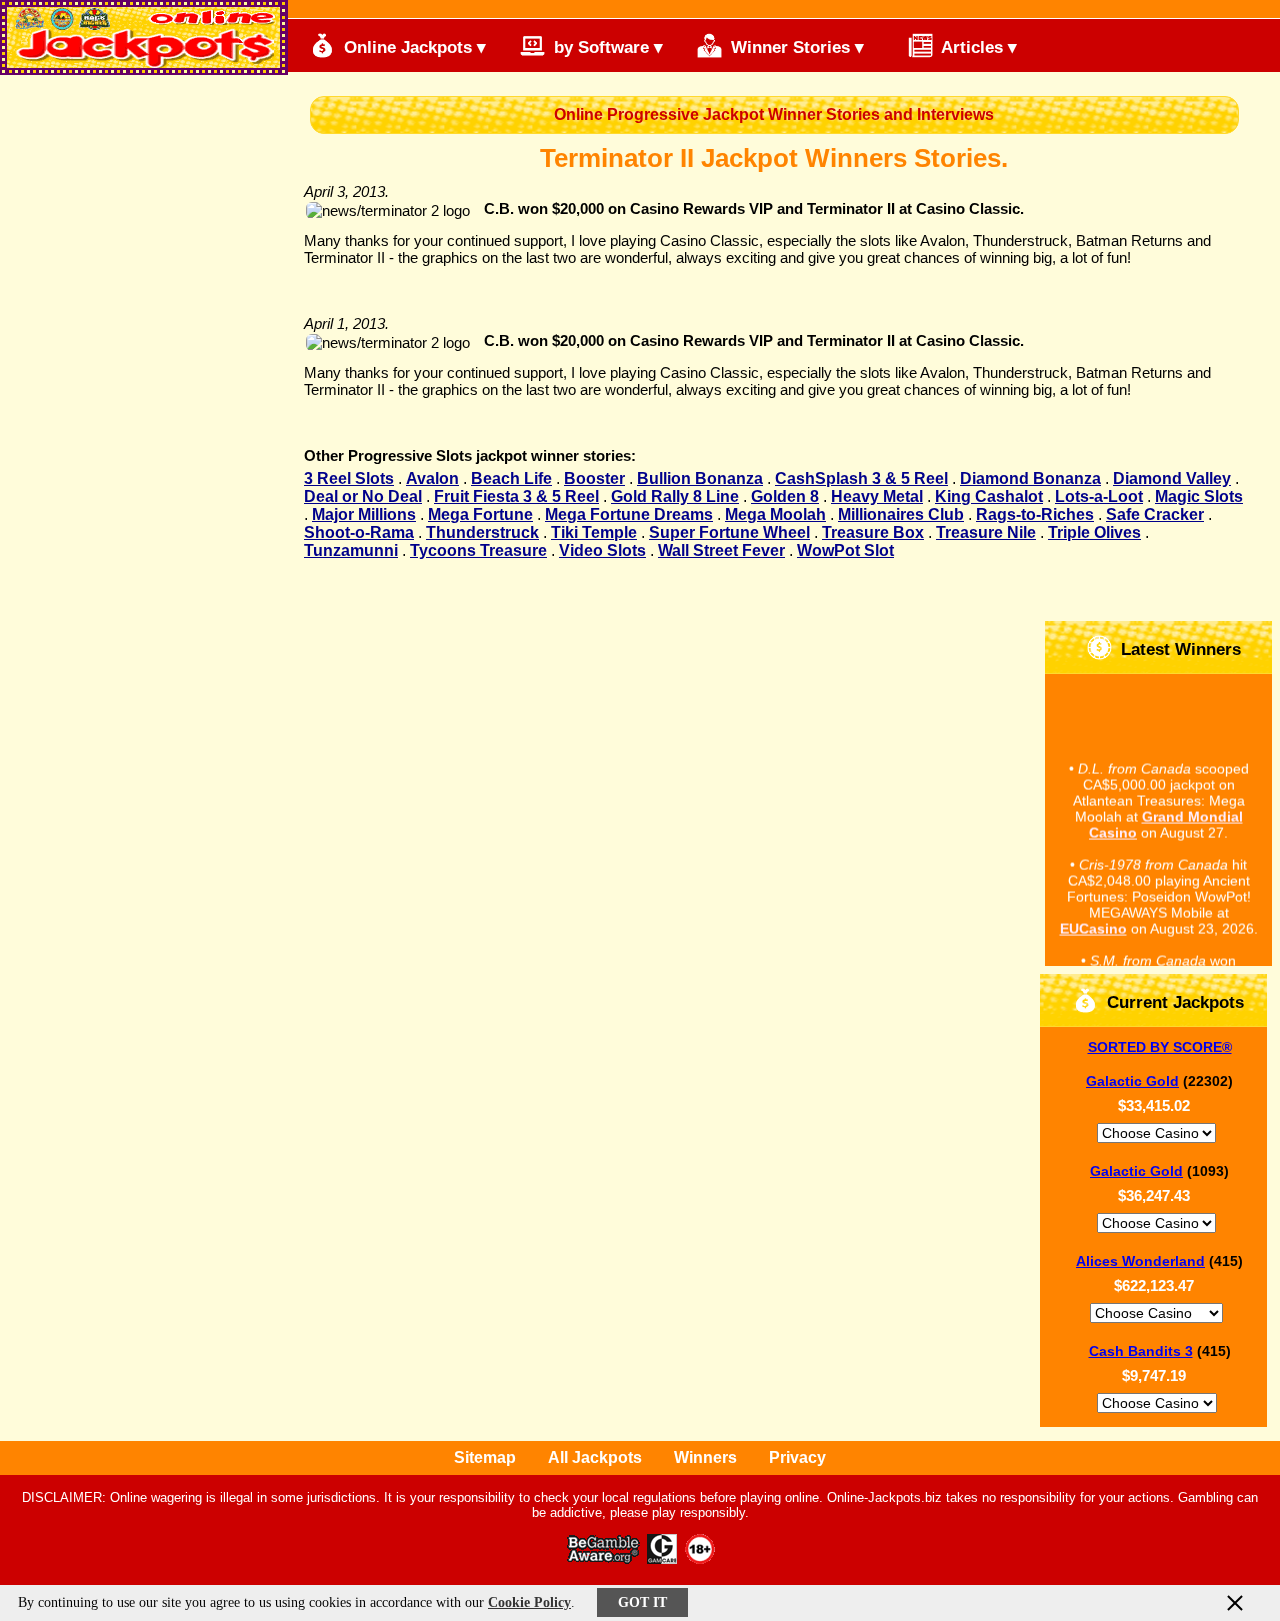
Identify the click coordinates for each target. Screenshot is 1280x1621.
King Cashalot (989, 496)
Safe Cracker (1155, 514)
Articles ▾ (977, 47)
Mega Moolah (775, 514)
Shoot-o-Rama (359, 532)
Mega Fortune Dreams (629, 514)
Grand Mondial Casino (1166, 820)
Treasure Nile (986, 532)
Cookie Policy (529, 1602)
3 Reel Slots (349, 478)
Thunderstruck (482, 532)
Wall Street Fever (721, 550)
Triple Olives (1094, 532)
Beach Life (511, 478)
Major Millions (364, 514)
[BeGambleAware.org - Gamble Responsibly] (604, 1558)
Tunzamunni (351, 550)
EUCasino (1093, 924)
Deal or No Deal (363, 496)
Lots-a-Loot (1099, 496)
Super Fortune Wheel (729, 532)
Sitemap (485, 1457)
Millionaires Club (901, 514)
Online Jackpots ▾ (412, 47)
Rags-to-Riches (1035, 514)
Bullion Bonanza (700, 478)
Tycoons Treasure (478, 550)
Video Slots (602, 550)
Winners (705, 1457)
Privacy (797, 1457)
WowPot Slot (845, 550)
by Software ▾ (606, 47)
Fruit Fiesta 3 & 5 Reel (516, 496)
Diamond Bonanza (1030, 478)
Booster (594, 478)
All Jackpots (595, 1457)
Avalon (432, 478)
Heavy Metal (877, 496)
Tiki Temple (594, 532)
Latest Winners (1178, 649)
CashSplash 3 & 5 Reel (861, 478)
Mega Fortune (480, 514)
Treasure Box (873, 532)
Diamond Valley (1172, 478)
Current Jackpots (1173, 1002)
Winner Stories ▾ (795, 47)
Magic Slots (1199, 496)
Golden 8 (785, 496)
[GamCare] (662, 1558)
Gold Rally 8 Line (675, 496)
